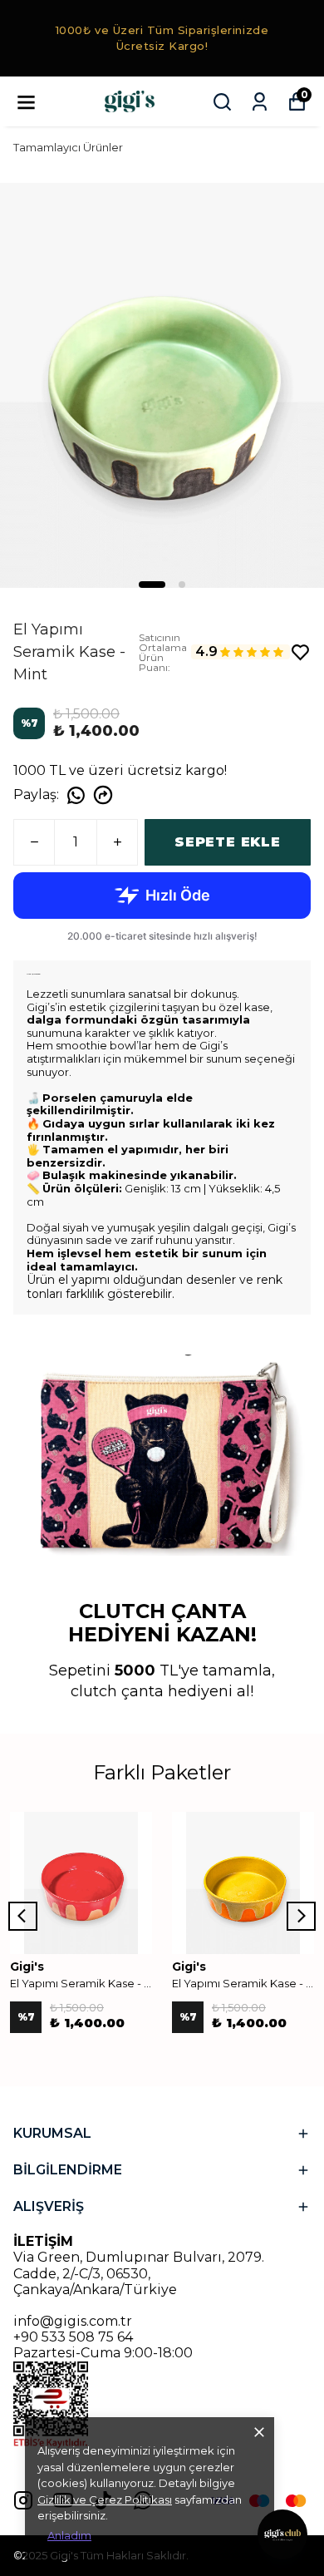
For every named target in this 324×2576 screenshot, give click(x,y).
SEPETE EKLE (228, 842)
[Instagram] (23, 2500)
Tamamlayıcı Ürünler (68, 147)
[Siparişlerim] (260, 102)
